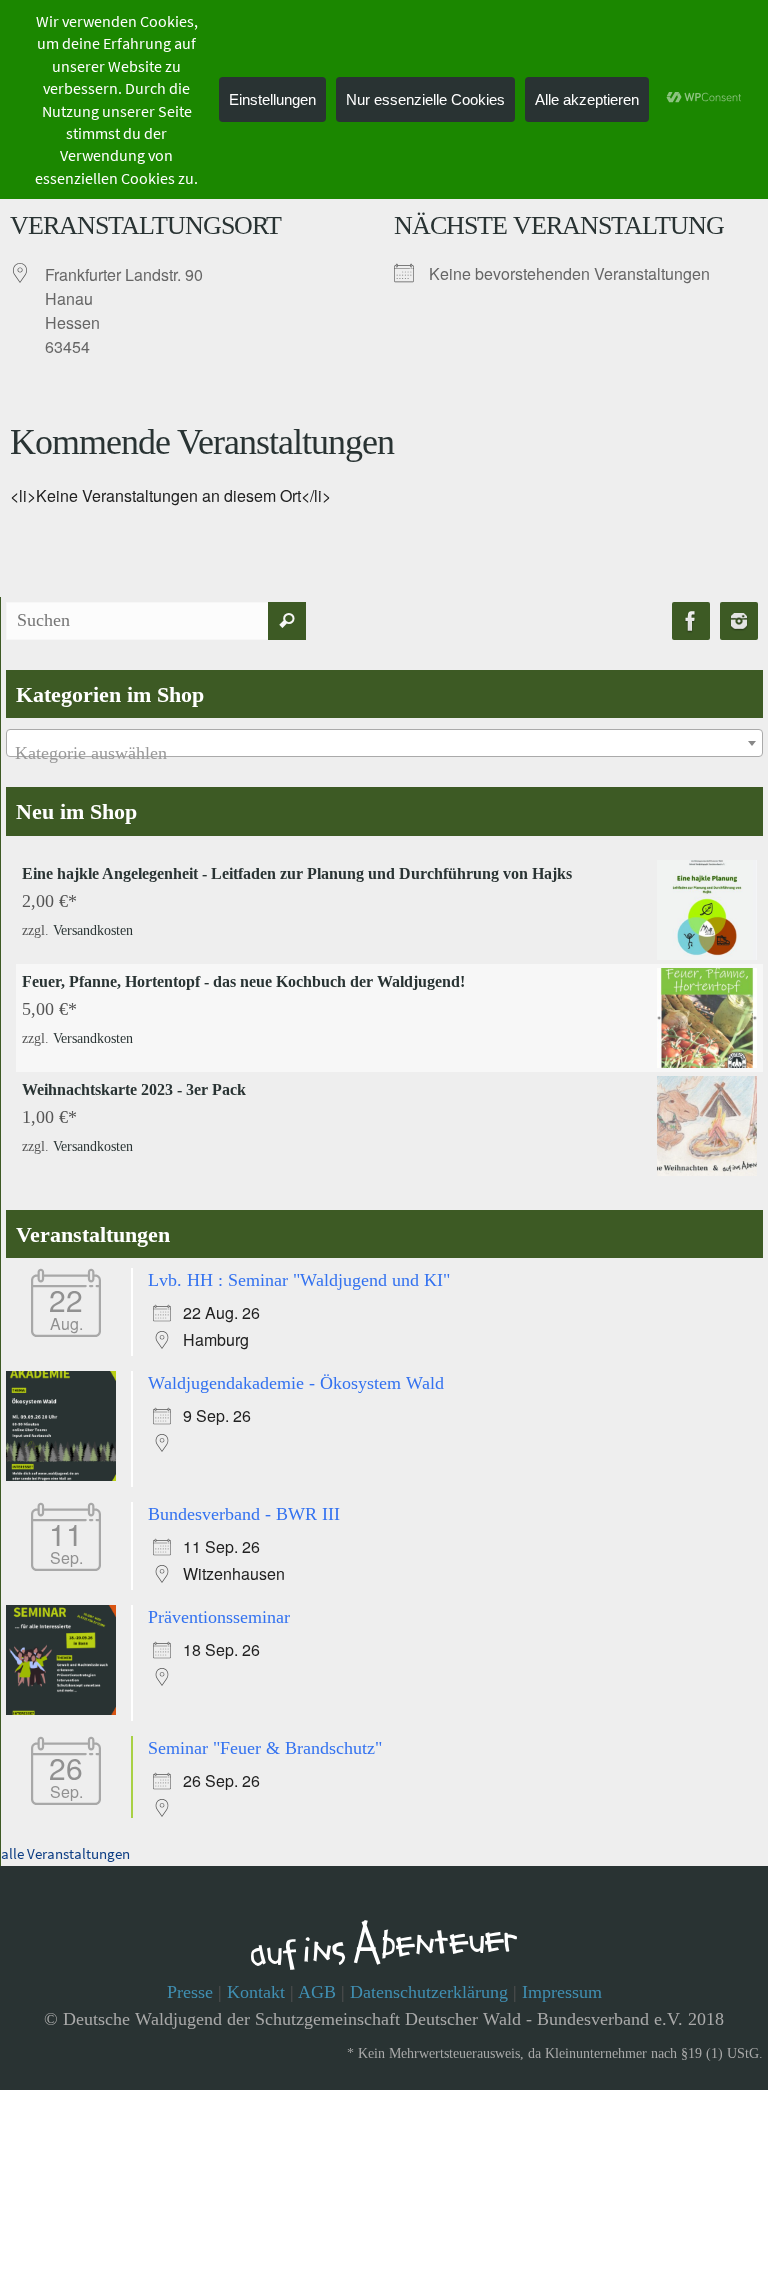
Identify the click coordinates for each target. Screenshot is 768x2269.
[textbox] (384, 753)
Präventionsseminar (219, 1605)
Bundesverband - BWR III (244, 1506)
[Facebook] (691, 621)
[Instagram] (739, 621)
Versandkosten (93, 927)
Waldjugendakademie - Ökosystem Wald (296, 1377)
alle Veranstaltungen (65, 1837)
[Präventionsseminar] (66, 1699)
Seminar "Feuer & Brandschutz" (265, 1734)
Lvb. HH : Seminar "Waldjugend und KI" (299, 1278)
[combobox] (384, 743)
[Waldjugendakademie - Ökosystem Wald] (66, 1471)
